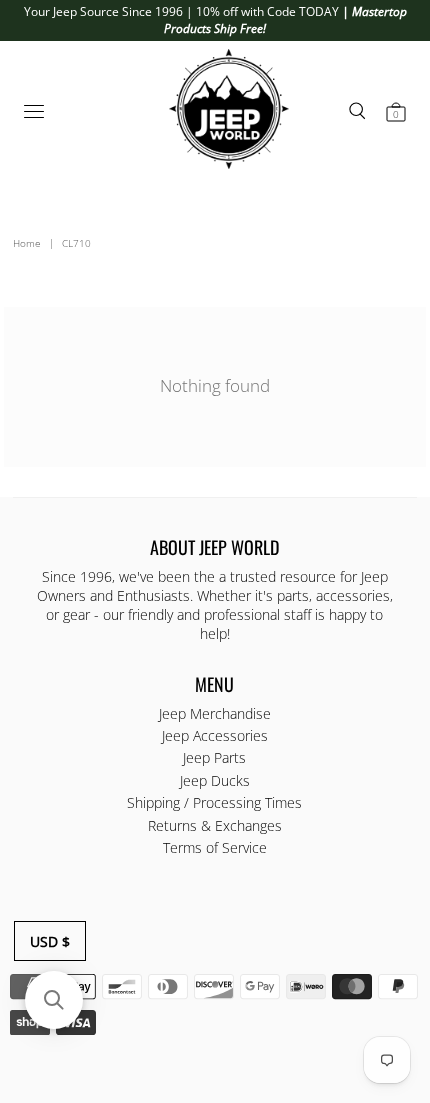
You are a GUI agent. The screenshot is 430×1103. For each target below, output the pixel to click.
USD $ (50, 941)
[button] (54, 1000)
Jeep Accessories (215, 735)
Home (27, 243)
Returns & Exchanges (215, 825)
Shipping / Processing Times (214, 802)
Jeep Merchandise (215, 713)
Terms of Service (215, 847)
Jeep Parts (214, 757)
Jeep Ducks (215, 780)
